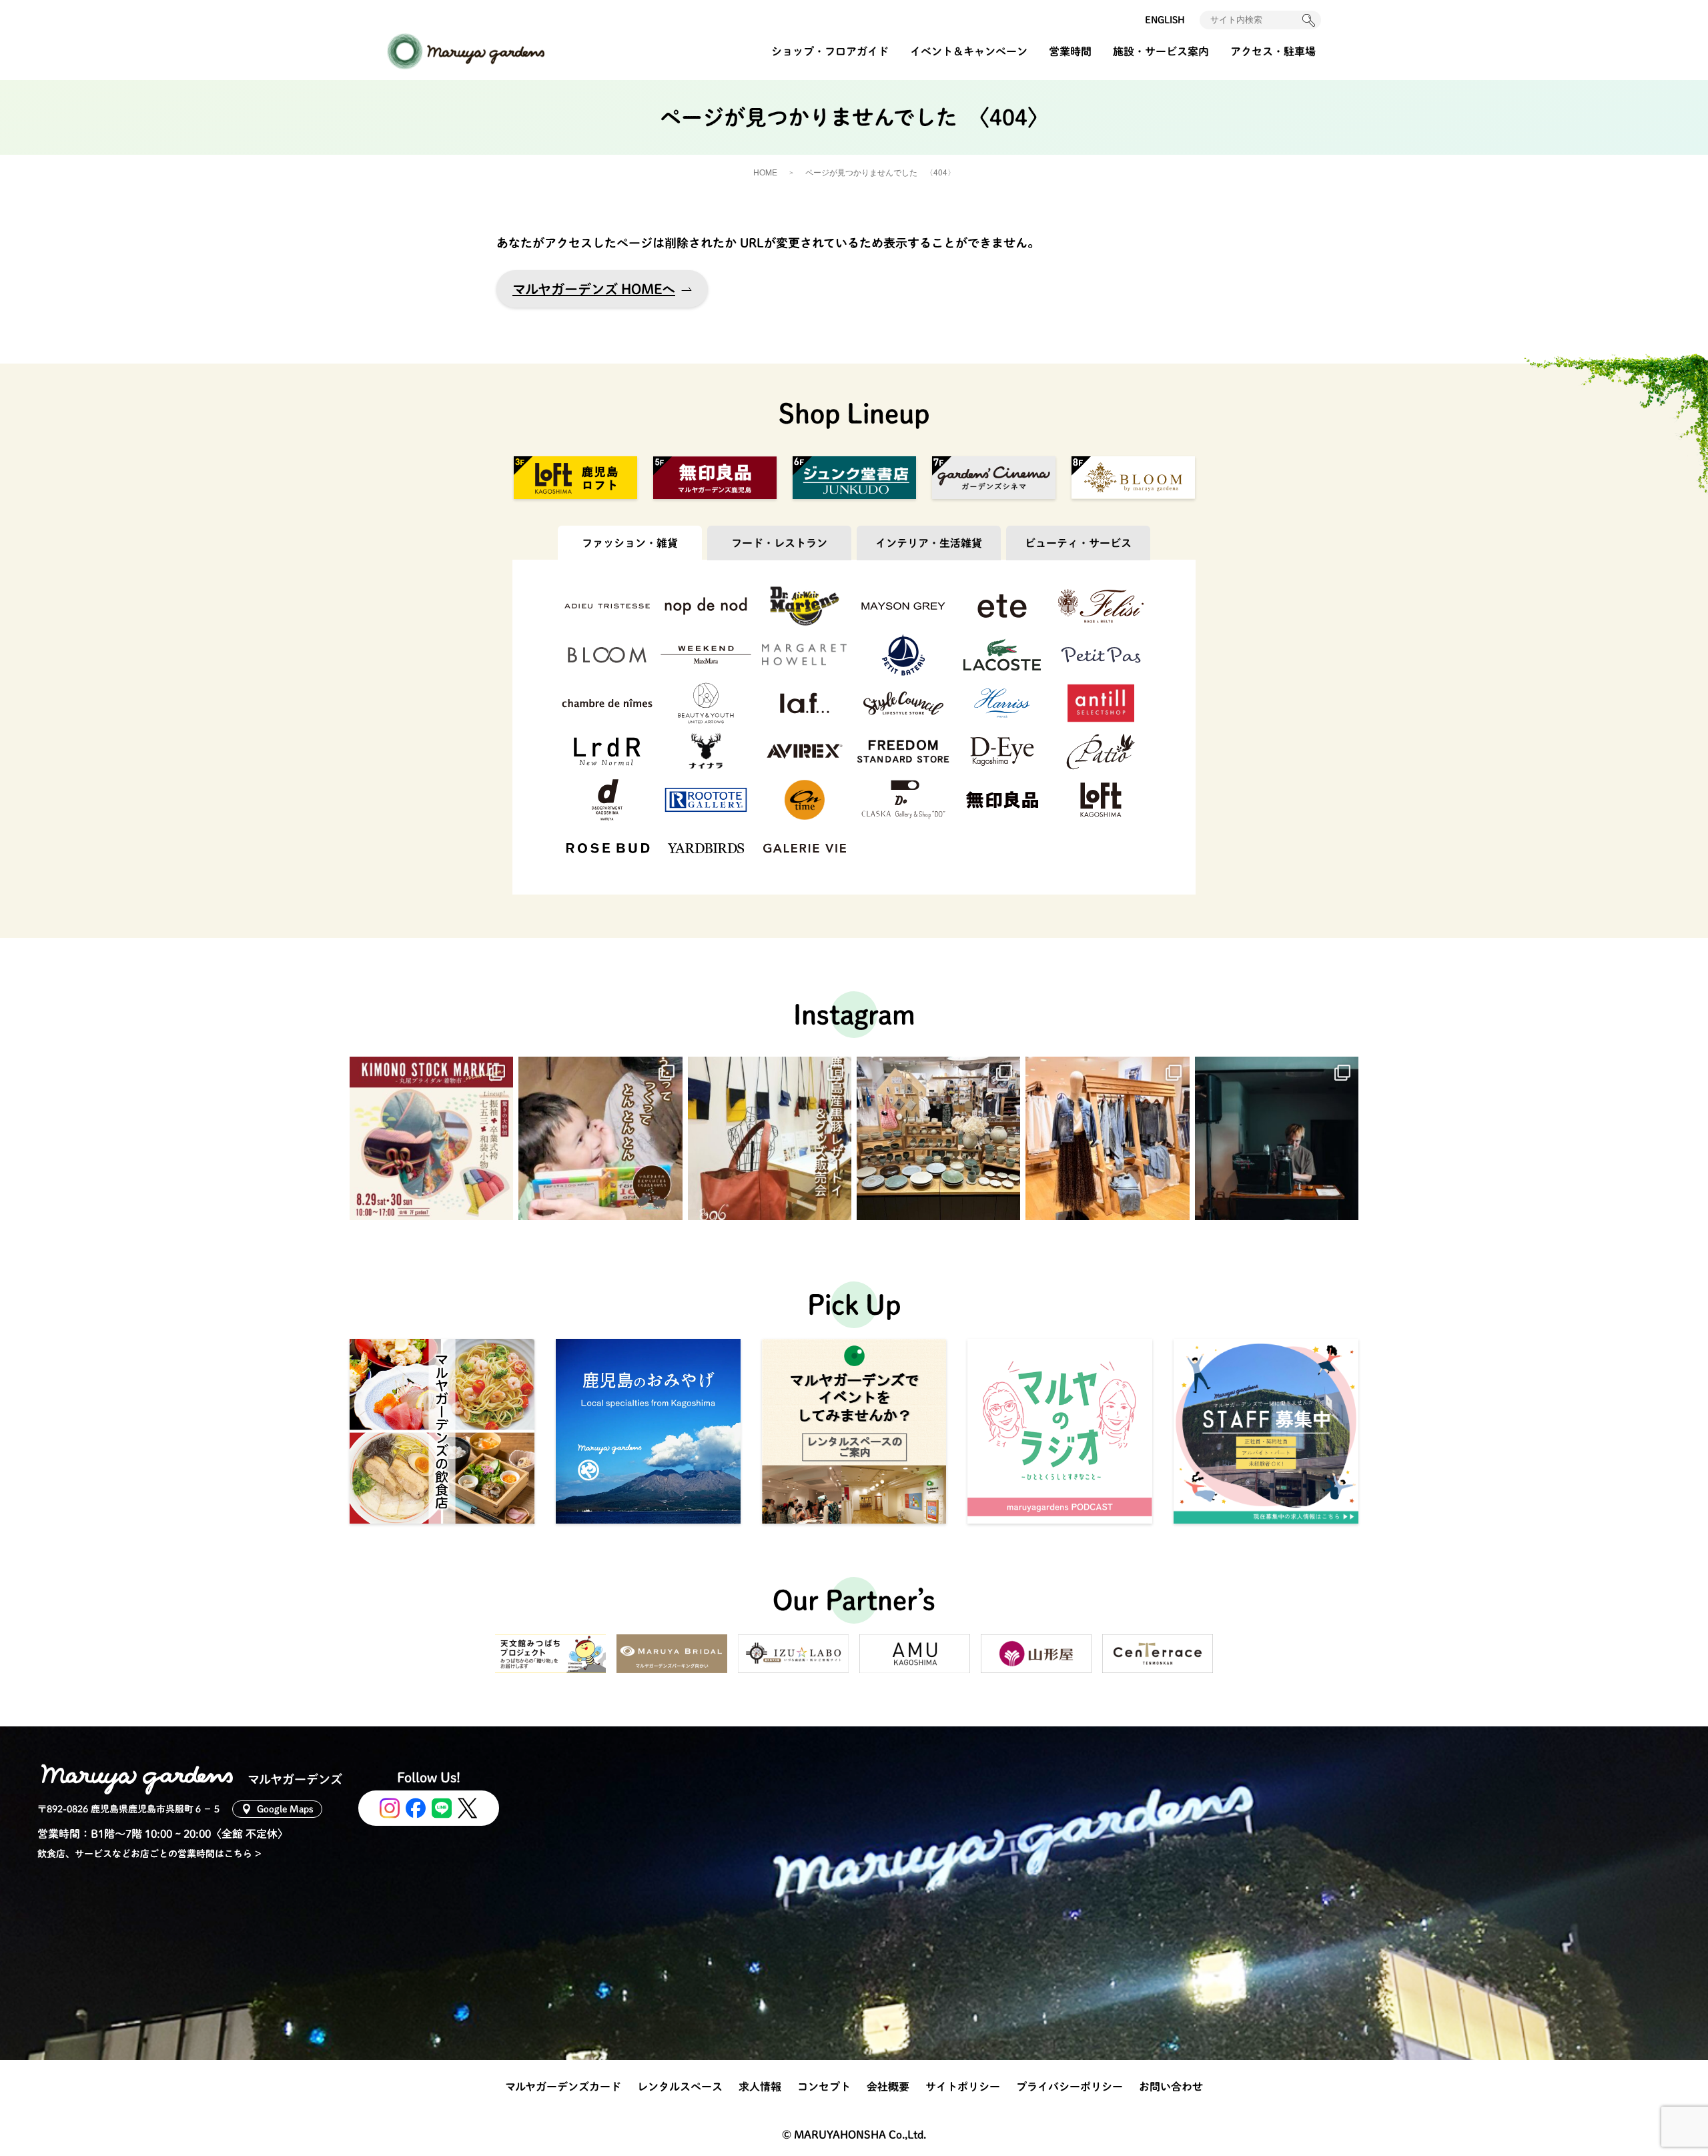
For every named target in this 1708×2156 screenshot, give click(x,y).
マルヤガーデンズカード (563, 2087)
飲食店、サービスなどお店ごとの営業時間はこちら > (149, 1854)
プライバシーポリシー (1070, 2087)
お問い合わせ (1171, 2087)
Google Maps (285, 1809)
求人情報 (760, 2087)
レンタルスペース (680, 2087)
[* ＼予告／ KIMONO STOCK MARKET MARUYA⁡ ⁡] (431, 1138)
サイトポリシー (963, 2087)
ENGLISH (1165, 20)
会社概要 (888, 2087)
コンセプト (824, 2087)
